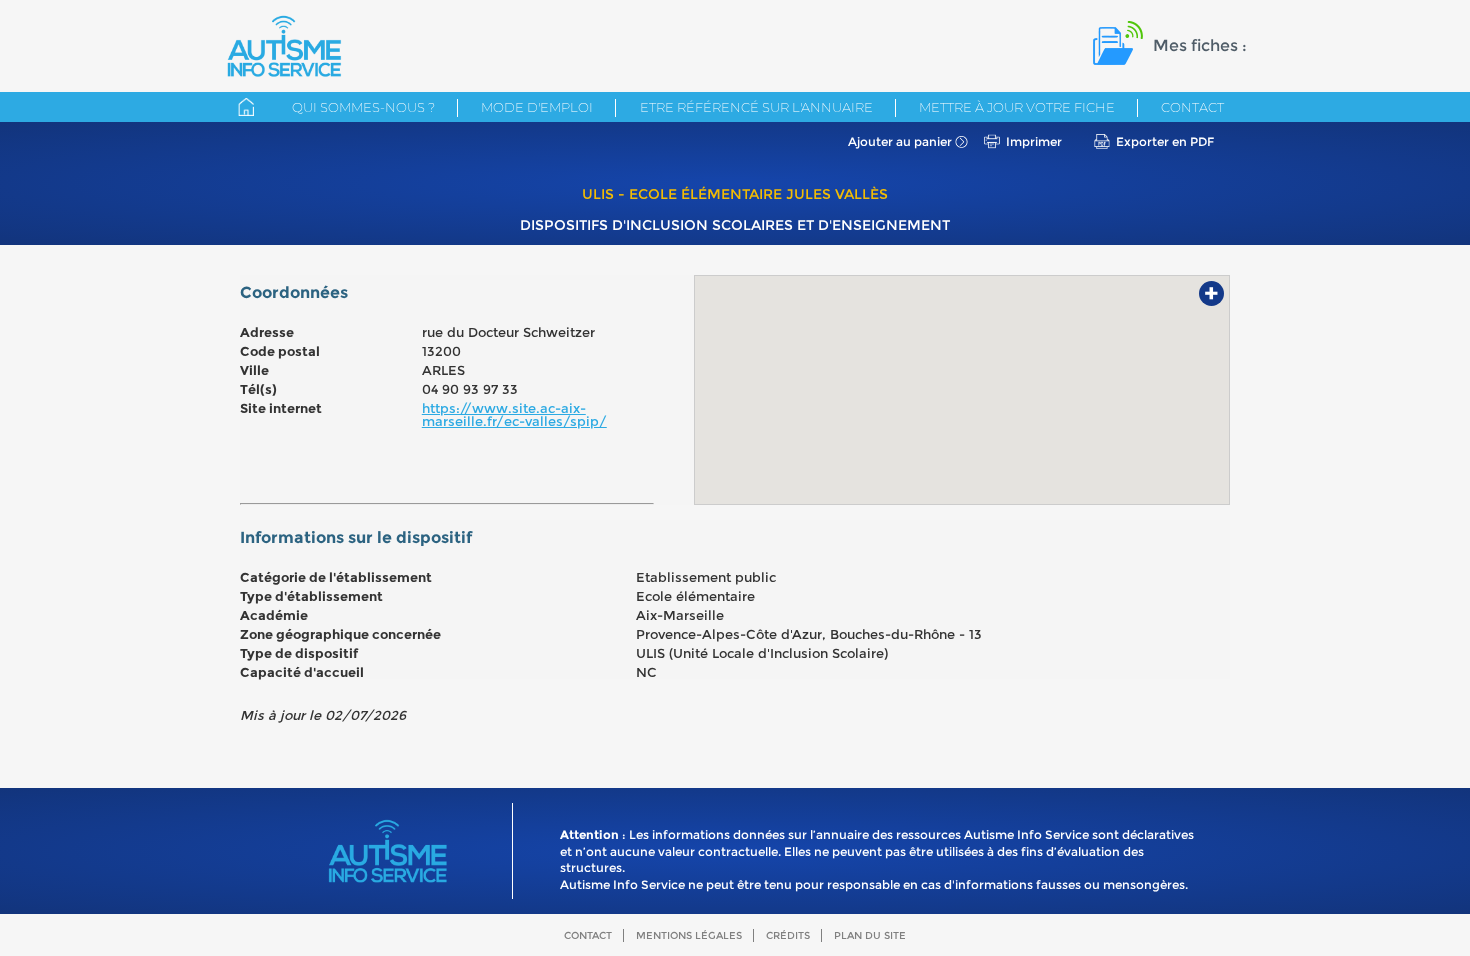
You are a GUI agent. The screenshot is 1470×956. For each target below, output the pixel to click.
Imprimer (1034, 141)
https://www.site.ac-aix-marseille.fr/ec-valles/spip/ (514, 414)
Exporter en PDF (1165, 141)
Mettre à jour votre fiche (1017, 107)
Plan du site (870, 935)
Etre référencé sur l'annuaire (756, 107)
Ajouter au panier (900, 141)
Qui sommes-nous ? (363, 107)
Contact (1192, 107)
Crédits (788, 935)
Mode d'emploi (537, 107)
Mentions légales (689, 935)
